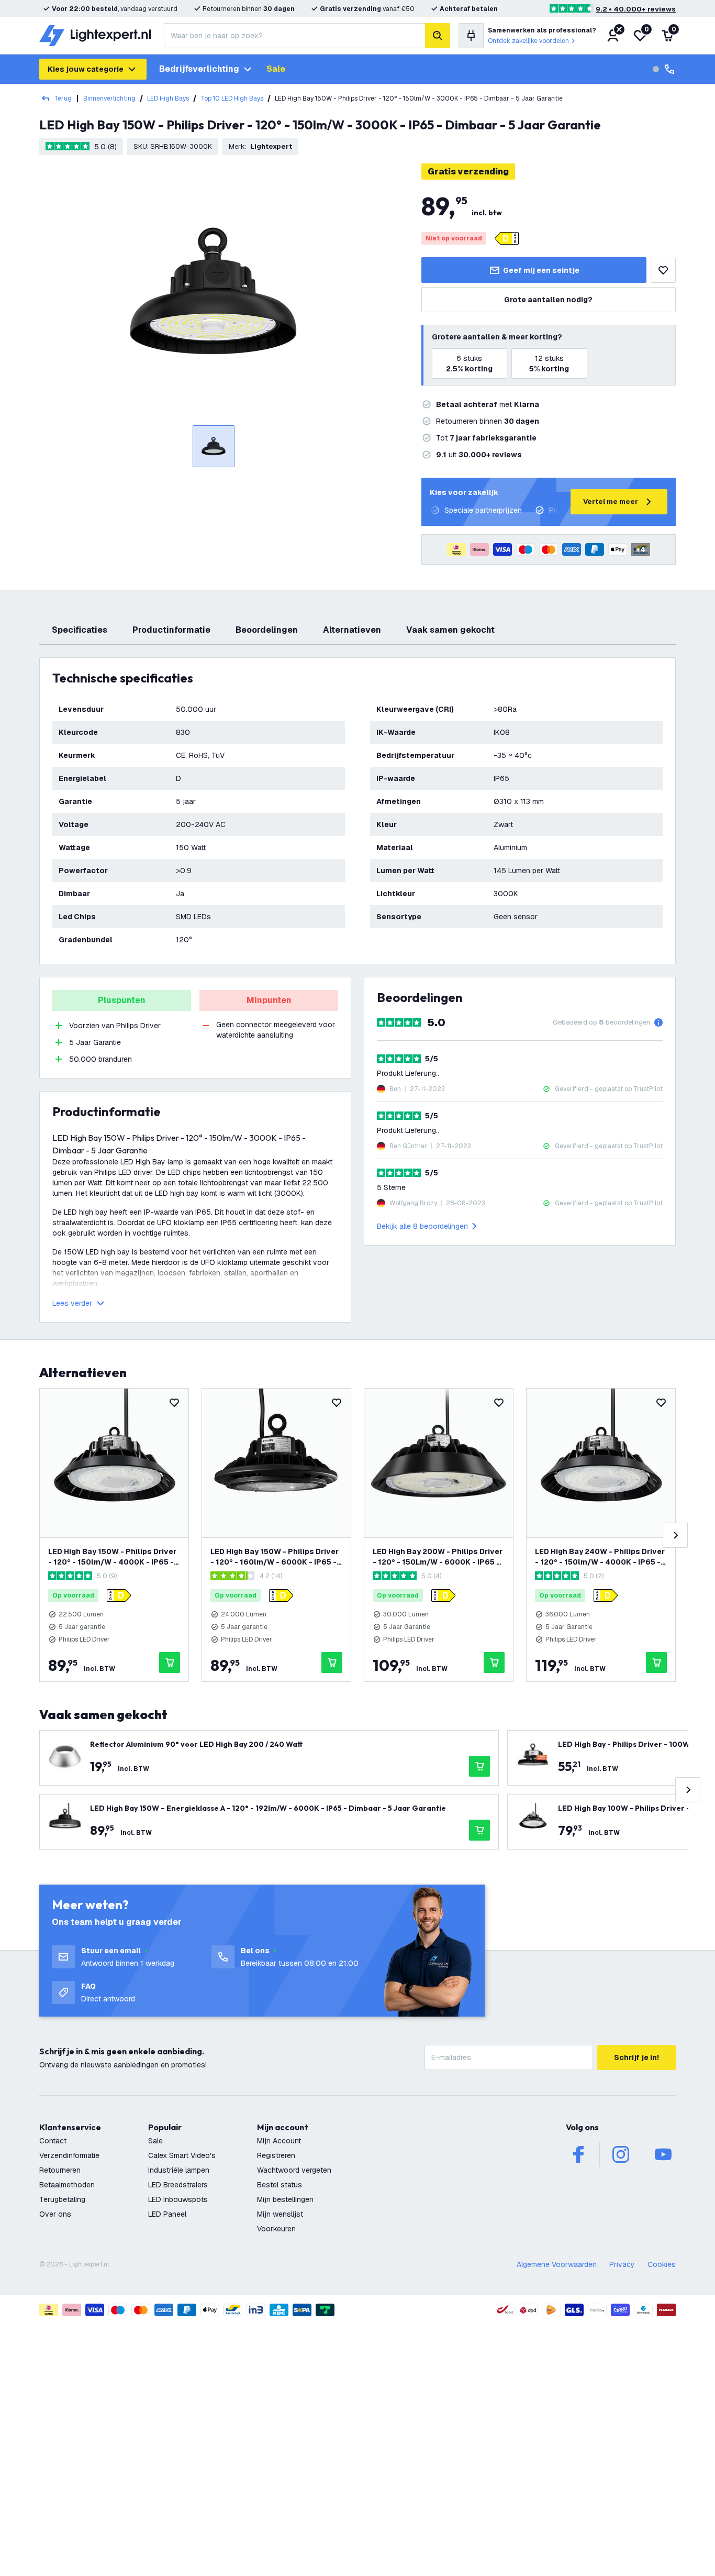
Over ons (55, 2214)
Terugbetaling (62, 2199)
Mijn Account (279, 2141)
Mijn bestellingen (285, 2199)
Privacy (622, 2264)
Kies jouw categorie (86, 69)
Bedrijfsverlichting (199, 69)
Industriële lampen (179, 2170)
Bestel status (280, 2185)
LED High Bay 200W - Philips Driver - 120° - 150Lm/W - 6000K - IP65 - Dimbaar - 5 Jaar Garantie (438, 1557)
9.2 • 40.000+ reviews (636, 9)
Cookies (662, 2264)
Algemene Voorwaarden (557, 2264)
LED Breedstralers (178, 2185)
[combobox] (294, 36)
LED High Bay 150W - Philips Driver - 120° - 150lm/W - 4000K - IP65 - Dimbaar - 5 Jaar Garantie (112, 1557)
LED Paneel (167, 2214)
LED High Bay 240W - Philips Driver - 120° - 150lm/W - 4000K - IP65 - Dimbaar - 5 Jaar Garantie (600, 1557)
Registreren (276, 2155)
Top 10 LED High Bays (232, 98)
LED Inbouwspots (178, 2199)
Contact (53, 2141)
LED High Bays (168, 98)
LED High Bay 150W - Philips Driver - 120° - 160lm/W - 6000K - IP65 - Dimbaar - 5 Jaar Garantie (275, 1557)
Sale (276, 69)
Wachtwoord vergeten (294, 2170)
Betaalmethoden (67, 2185)
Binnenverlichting (109, 98)
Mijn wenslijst (280, 2214)
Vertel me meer (611, 502)
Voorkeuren (276, 2229)
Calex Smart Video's (182, 2155)
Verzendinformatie (69, 2155)
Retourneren (60, 2170)
